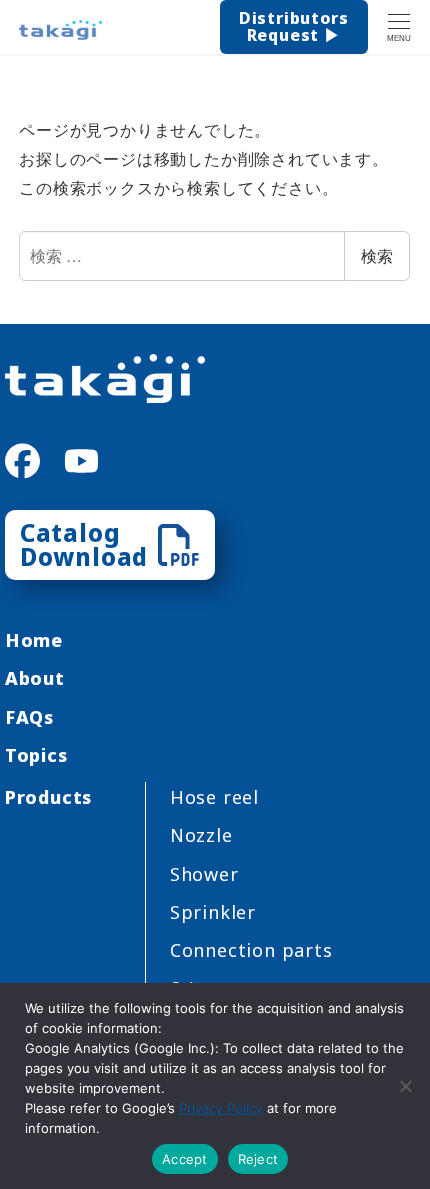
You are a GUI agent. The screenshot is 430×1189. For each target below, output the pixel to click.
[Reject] (405, 1086)
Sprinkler (213, 912)
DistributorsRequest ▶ (294, 27)
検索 (377, 255)
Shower (204, 874)
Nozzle (201, 835)
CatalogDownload (84, 544)
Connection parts (251, 950)
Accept (185, 1159)
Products (48, 797)
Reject (258, 1159)
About (35, 678)
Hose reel (214, 797)
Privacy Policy (221, 1108)
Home (34, 640)
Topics (36, 755)
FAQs (29, 717)
